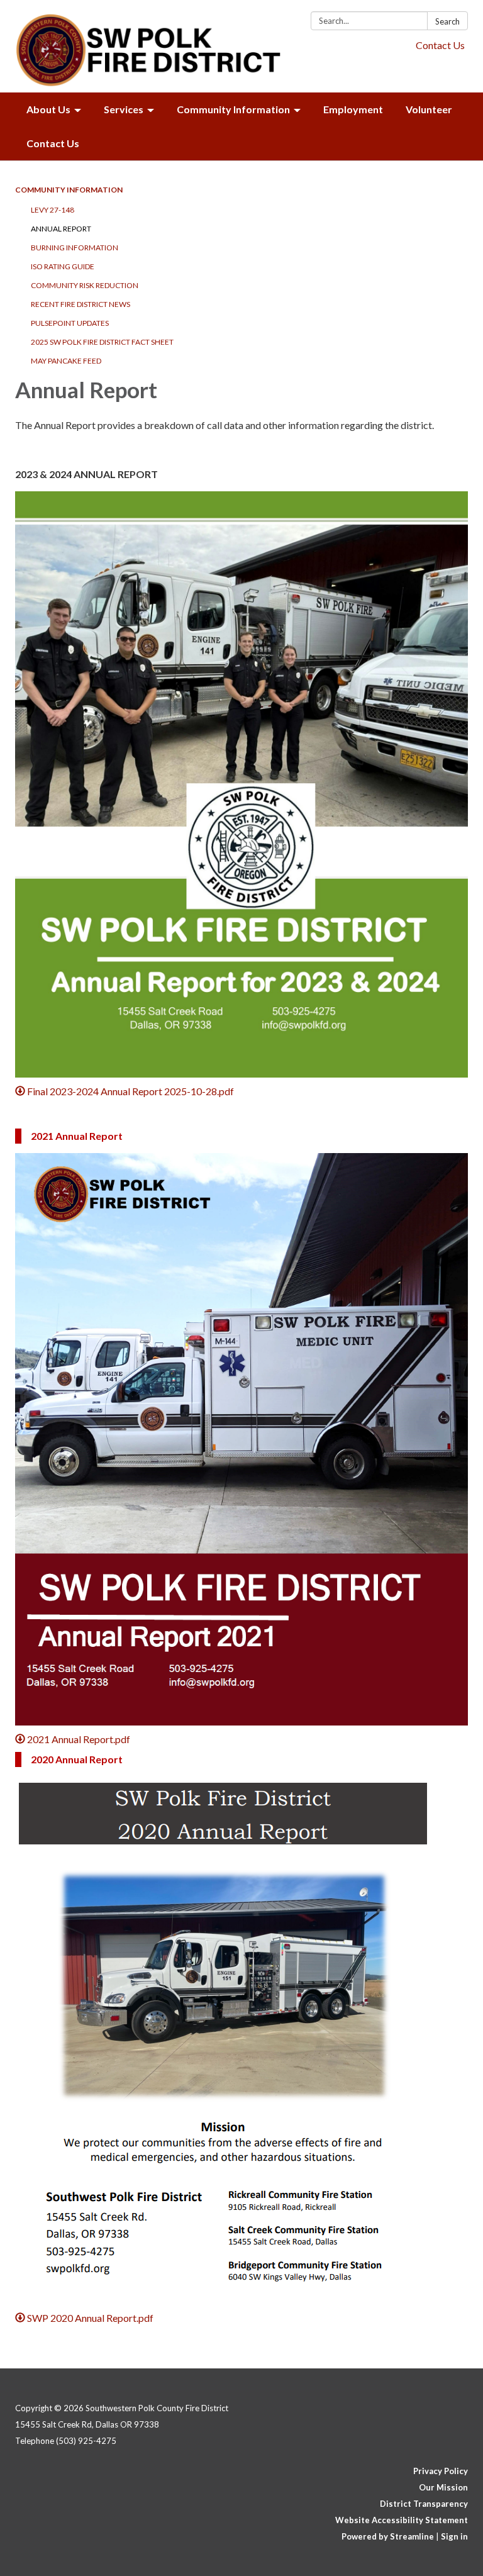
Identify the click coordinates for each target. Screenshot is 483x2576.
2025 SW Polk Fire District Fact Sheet (102, 342)
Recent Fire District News (80, 304)
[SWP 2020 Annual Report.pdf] (241, 2040)
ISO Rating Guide (63, 266)
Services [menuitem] (124, 109)
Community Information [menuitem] (233, 109)
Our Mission (443, 2487)
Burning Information (75, 248)
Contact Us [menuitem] (53, 143)
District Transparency (424, 2504)
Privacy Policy (441, 2471)
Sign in (454, 2536)
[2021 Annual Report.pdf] (241, 1439)
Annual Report (61, 229)
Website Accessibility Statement (402, 2520)
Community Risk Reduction (85, 285)
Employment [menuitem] (353, 109)
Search (447, 21)
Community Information (69, 190)
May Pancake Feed (66, 361)
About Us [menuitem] (48, 109)
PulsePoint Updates (70, 323)
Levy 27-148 (53, 210)
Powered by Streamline (388, 2536)
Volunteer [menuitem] (429, 109)
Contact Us (440, 45)
